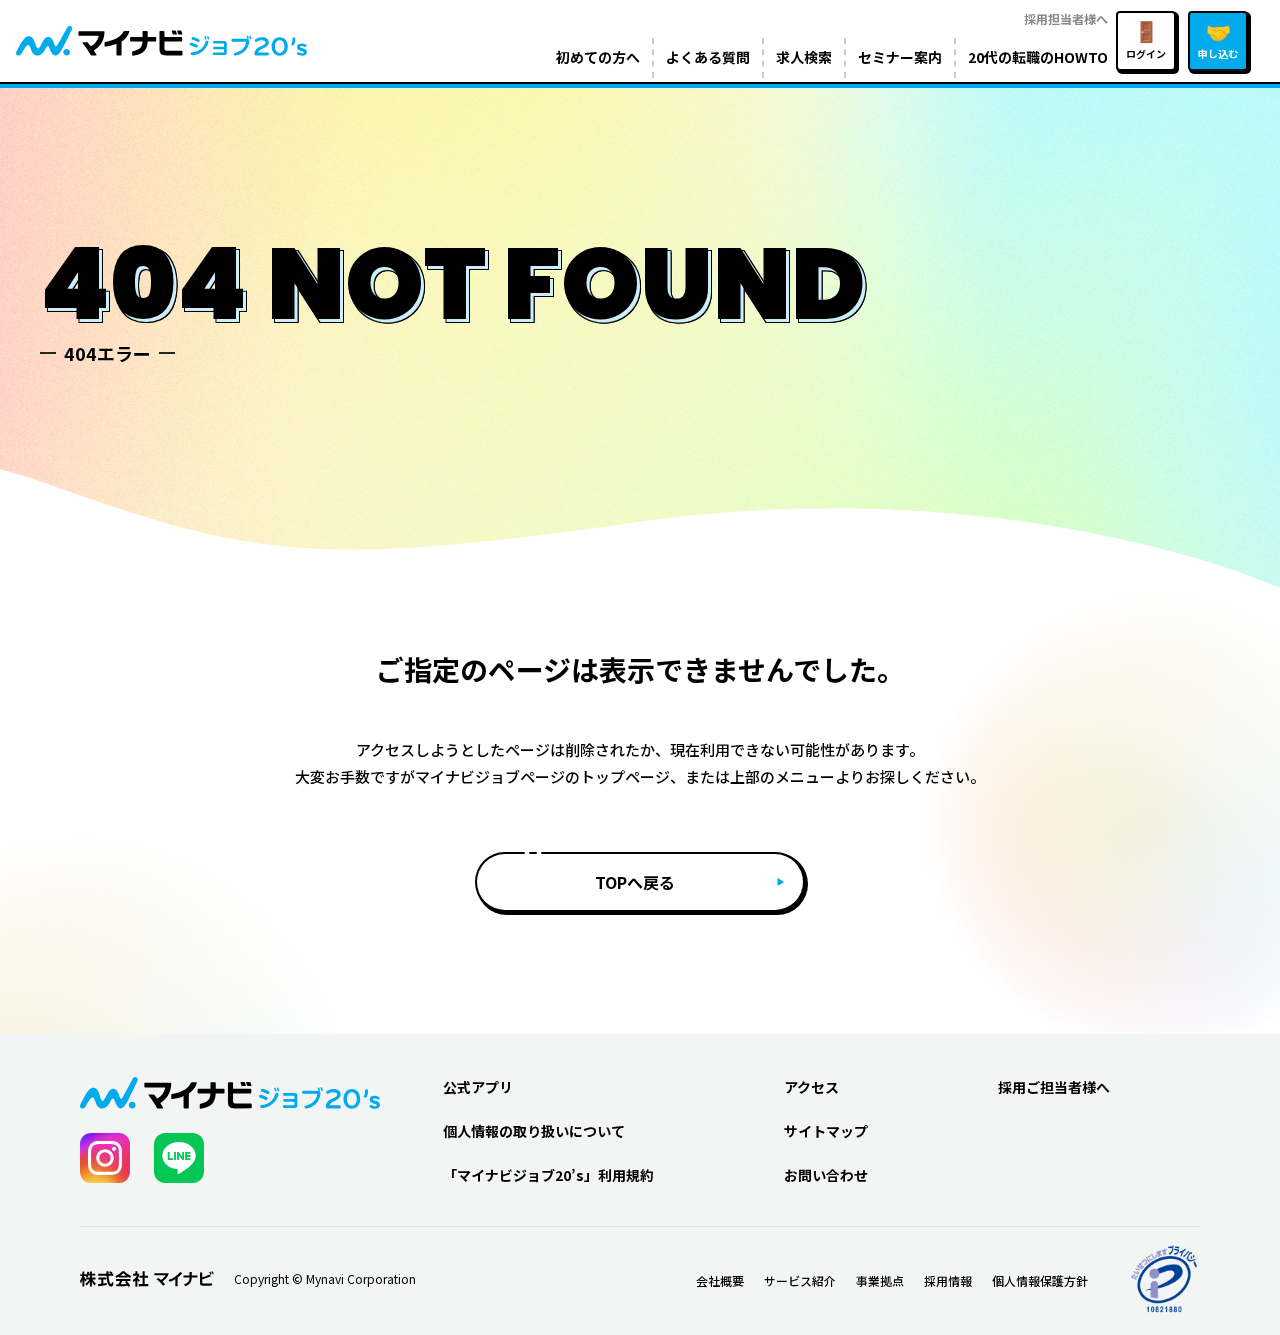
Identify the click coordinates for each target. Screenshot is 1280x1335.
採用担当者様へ (1066, 18)
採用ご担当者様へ (1054, 1087)
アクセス (811, 1087)
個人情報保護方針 (1040, 1280)
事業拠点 (880, 1280)
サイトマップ (826, 1131)
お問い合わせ (826, 1175)
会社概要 (720, 1280)
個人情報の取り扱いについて (534, 1131)
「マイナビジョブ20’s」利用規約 (548, 1175)
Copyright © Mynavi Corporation (325, 1279)
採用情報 (948, 1280)
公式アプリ (478, 1087)
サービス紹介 (800, 1280)
